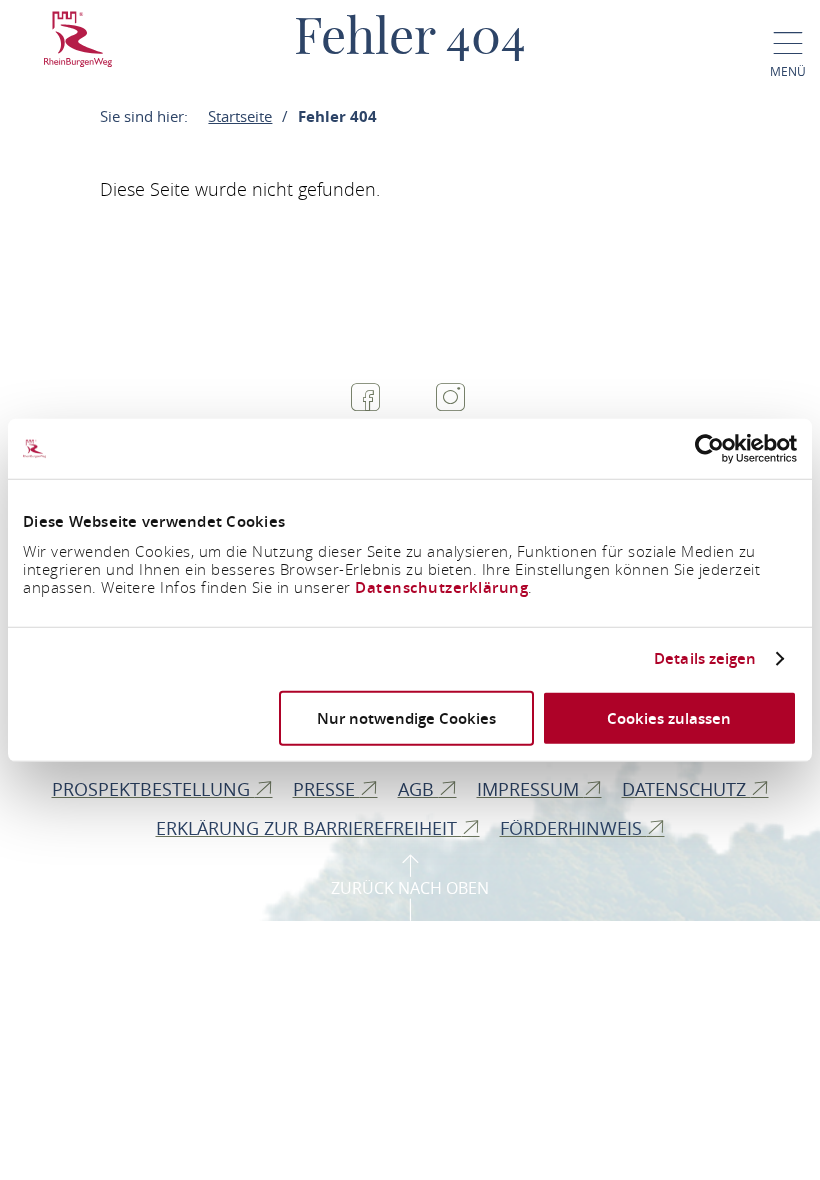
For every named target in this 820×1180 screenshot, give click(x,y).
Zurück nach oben (410, 888)
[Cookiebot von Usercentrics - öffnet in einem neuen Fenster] (709, 449)
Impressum (530, 789)
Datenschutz (686, 789)
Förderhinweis (573, 828)
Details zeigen (705, 659)
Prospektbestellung (153, 789)
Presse (326, 789)
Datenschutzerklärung (441, 586)
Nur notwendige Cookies (406, 717)
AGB (418, 789)
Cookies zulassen (669, 717)
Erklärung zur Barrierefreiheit (309, 828)
